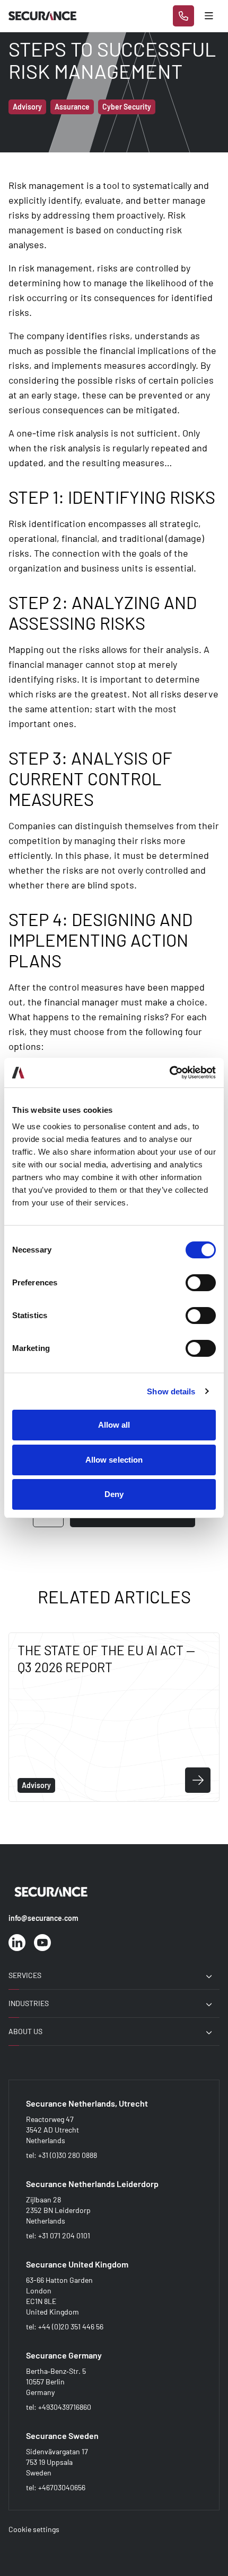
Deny (114, 1494)
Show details (171, 1391)
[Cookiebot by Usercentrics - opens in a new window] (169, 1073)
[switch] (201, 1283)
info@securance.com (43, 1918)
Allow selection (114, 1460)
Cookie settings (34, 2529)
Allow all (114, 1425)
